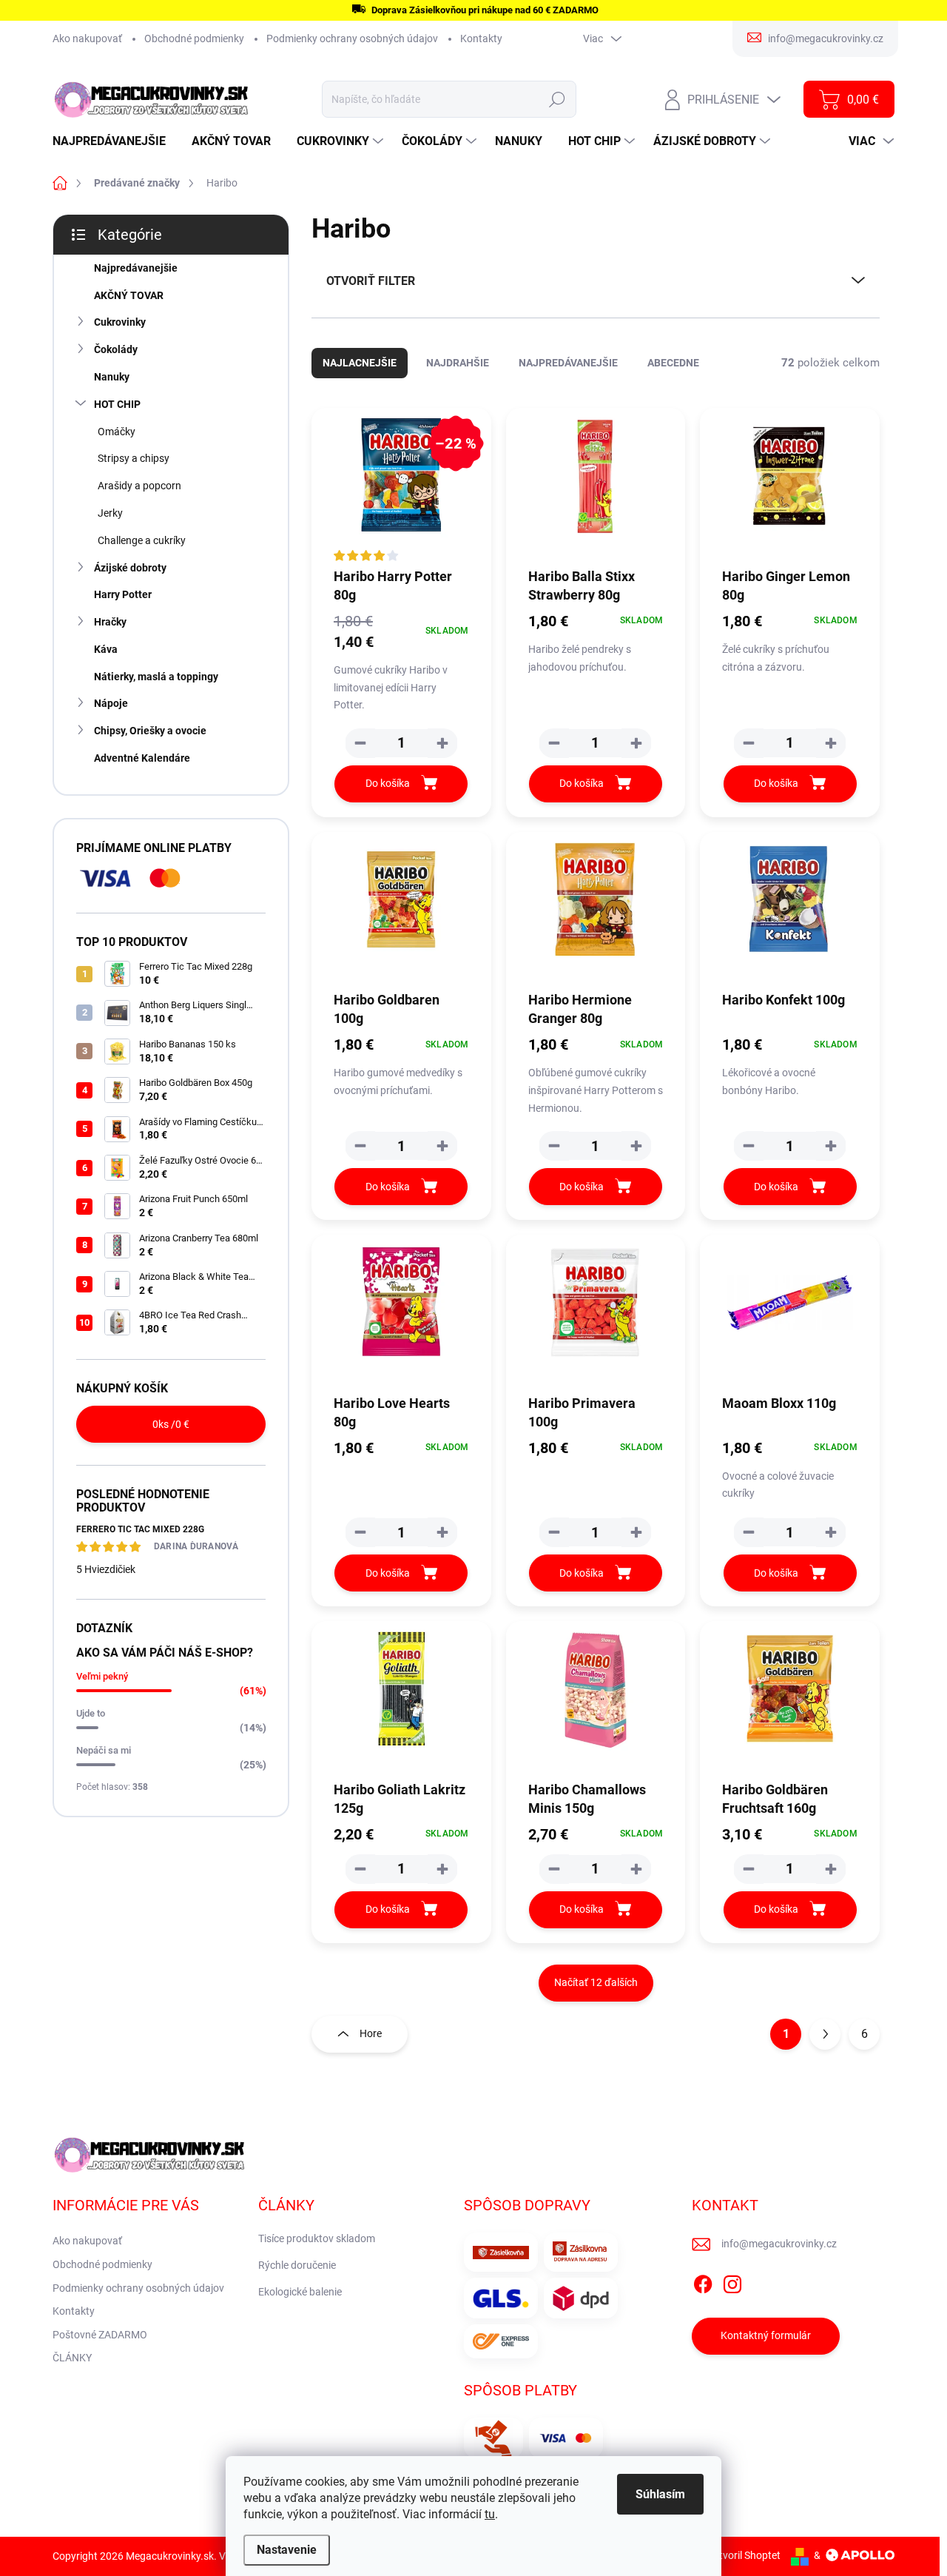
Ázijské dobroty (130, 568)
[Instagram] (732, 2281)
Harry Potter (123, 594)
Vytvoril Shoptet (744, 2555)
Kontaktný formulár (766, 2335)
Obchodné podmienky (194, 38)
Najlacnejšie (360, 363)
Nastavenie (287, 2550)
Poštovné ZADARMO (100, 2335)
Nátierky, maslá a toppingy (156, 677)
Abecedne (673, 363)
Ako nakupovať (87, 38)
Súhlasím (660, 2494)
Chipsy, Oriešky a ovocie (150, 731)
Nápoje (111, 703)
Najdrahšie (458, 363)
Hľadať (557, 99)
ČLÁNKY (72, 2358)
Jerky (110, 513)
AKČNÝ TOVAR (129, 295)
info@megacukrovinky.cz (779, 2244)
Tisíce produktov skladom (317, 2238)
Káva (106, 649)
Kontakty (481, 38)
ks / (171, 1424)
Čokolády (116, 349)
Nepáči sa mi (104, 1750)
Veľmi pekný (102, 1676)
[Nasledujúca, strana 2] (825, 2034)
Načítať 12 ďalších (596, 1982)
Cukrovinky (120, 322)
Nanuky (112, 377)
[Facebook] (703, 2281)
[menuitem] (115, 141)
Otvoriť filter (371, 281)
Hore (371, 2033)
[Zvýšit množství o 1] (442, 743)
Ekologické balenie (300, 2292)
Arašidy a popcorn (139, 486)
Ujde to (91, 1713)
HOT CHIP (117, 404)
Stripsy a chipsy (134, 458)
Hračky (110, 622)
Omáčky (117, 432)
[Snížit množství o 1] (360, 743)
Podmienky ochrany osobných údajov (352, 38)
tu (490, 2514)
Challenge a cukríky (142, 540)
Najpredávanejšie (136, 268)
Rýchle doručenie (297, 2265)
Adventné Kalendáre (142, 758)
